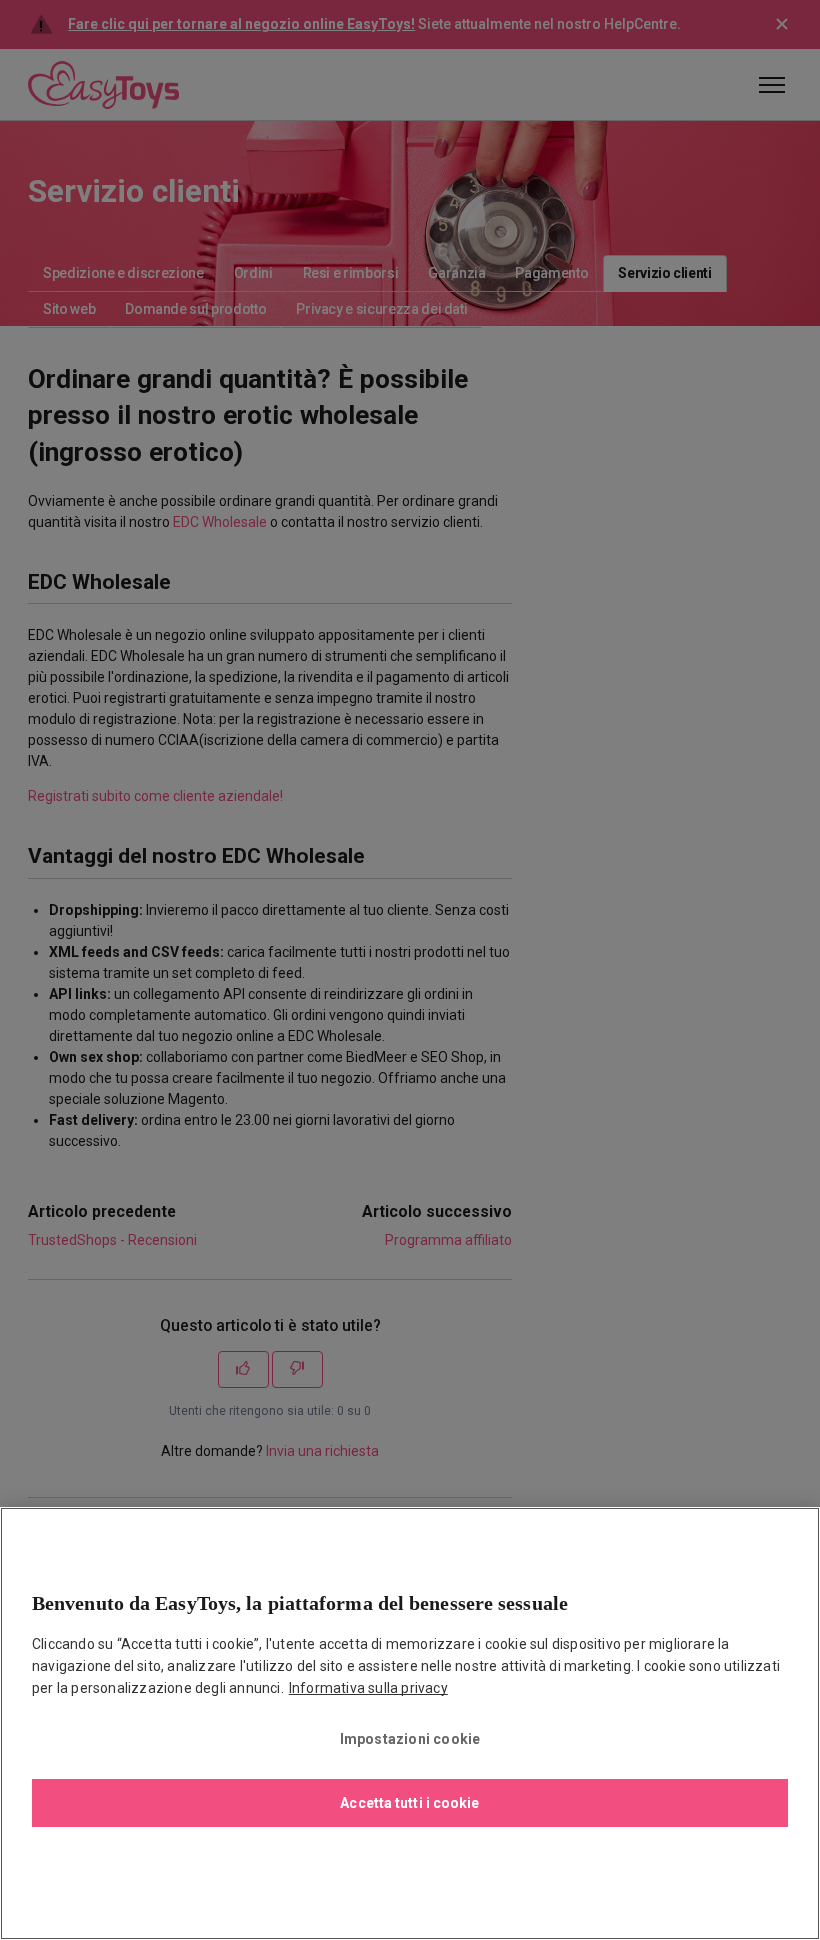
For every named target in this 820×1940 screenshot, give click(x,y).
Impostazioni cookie (410, 1739)
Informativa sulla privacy (368, 1688)
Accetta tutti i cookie (409, 1803)
